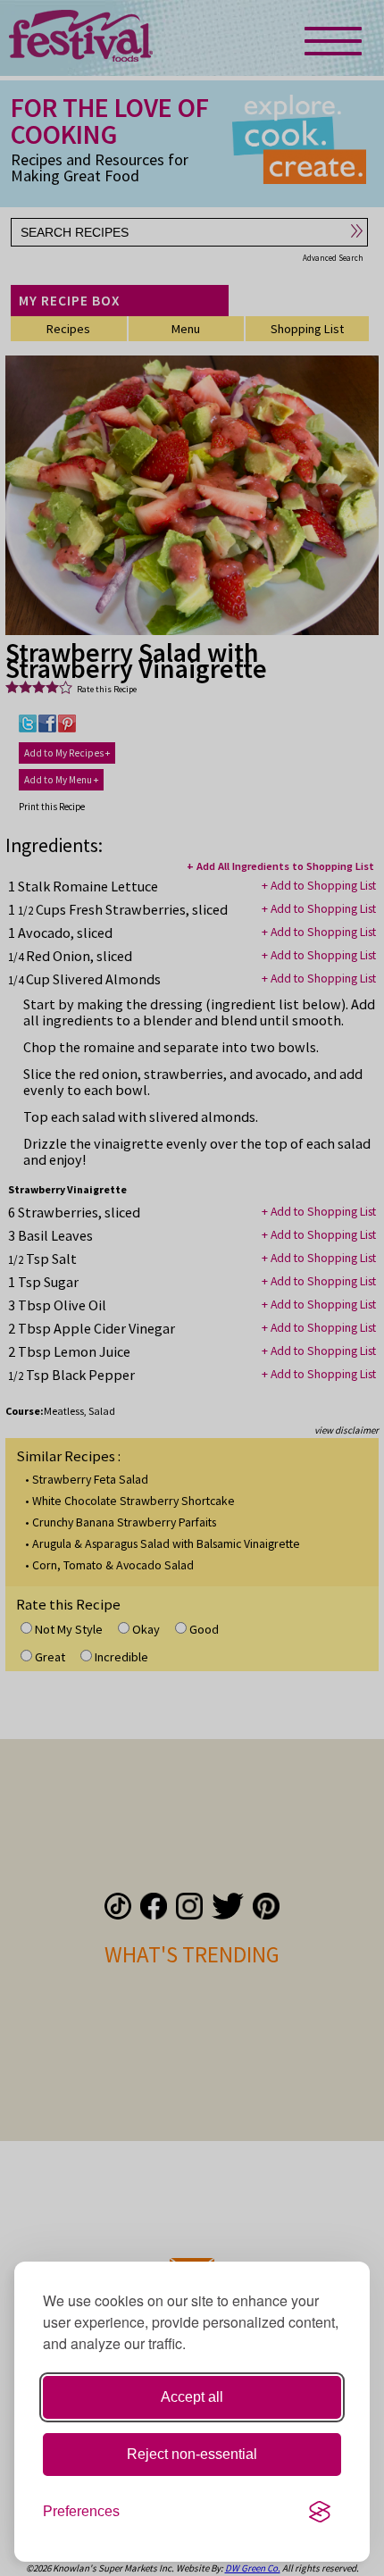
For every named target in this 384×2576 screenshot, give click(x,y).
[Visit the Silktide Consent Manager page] (320, 2512)
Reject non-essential (192, 2454)
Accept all (192, 2397)
